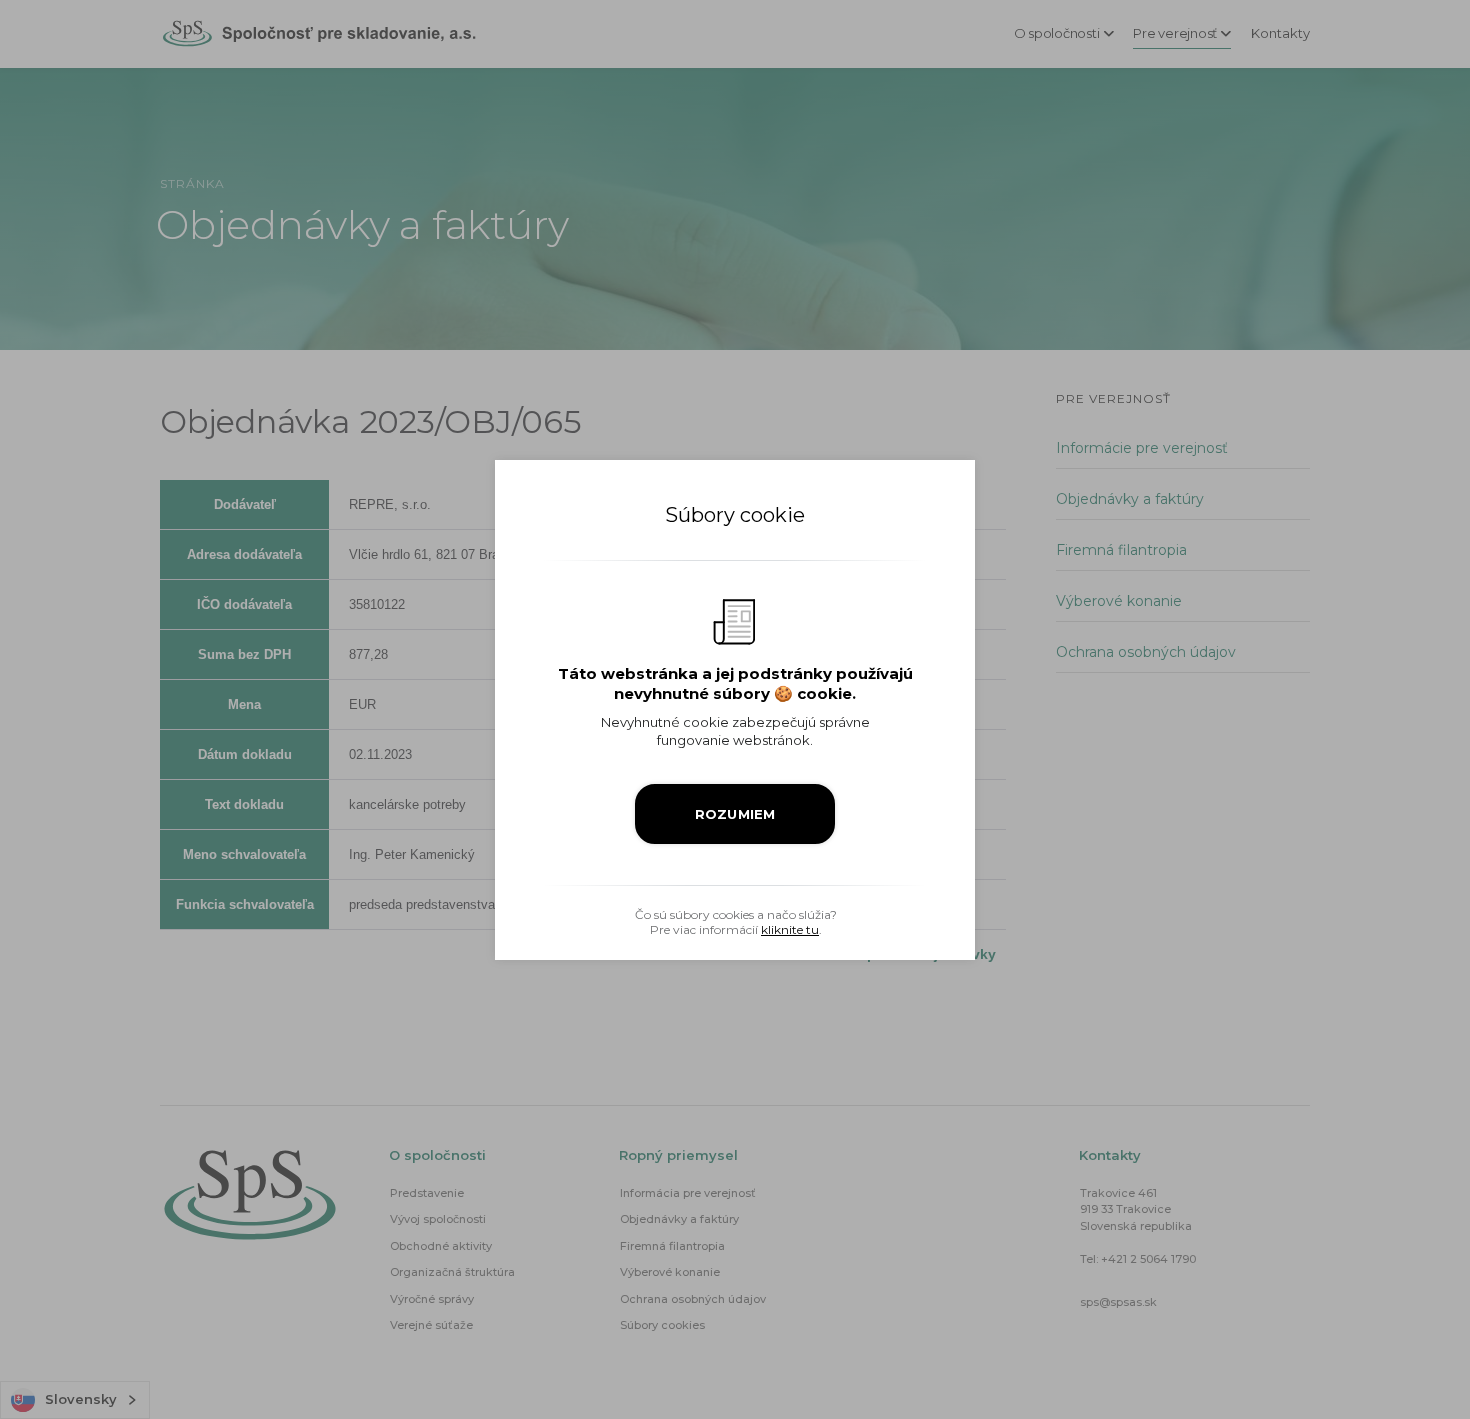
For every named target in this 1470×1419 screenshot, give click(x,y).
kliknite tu (790, 929)
